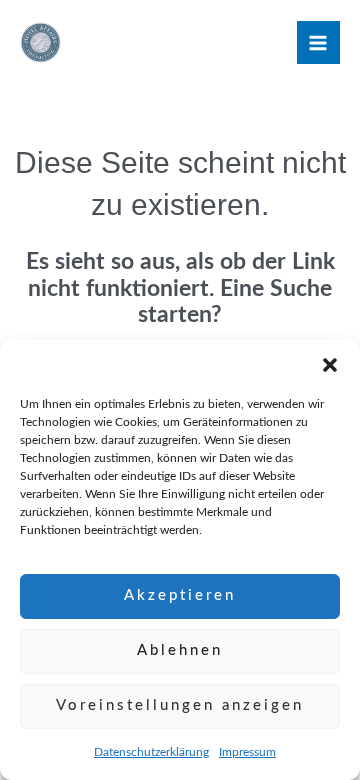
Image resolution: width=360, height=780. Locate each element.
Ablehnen (180, 650)
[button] (330, 365)
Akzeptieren (180, 595)
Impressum (247, 752)
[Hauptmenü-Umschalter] (318, 42)
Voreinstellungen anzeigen (180, 705)
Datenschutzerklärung (151, 752)
